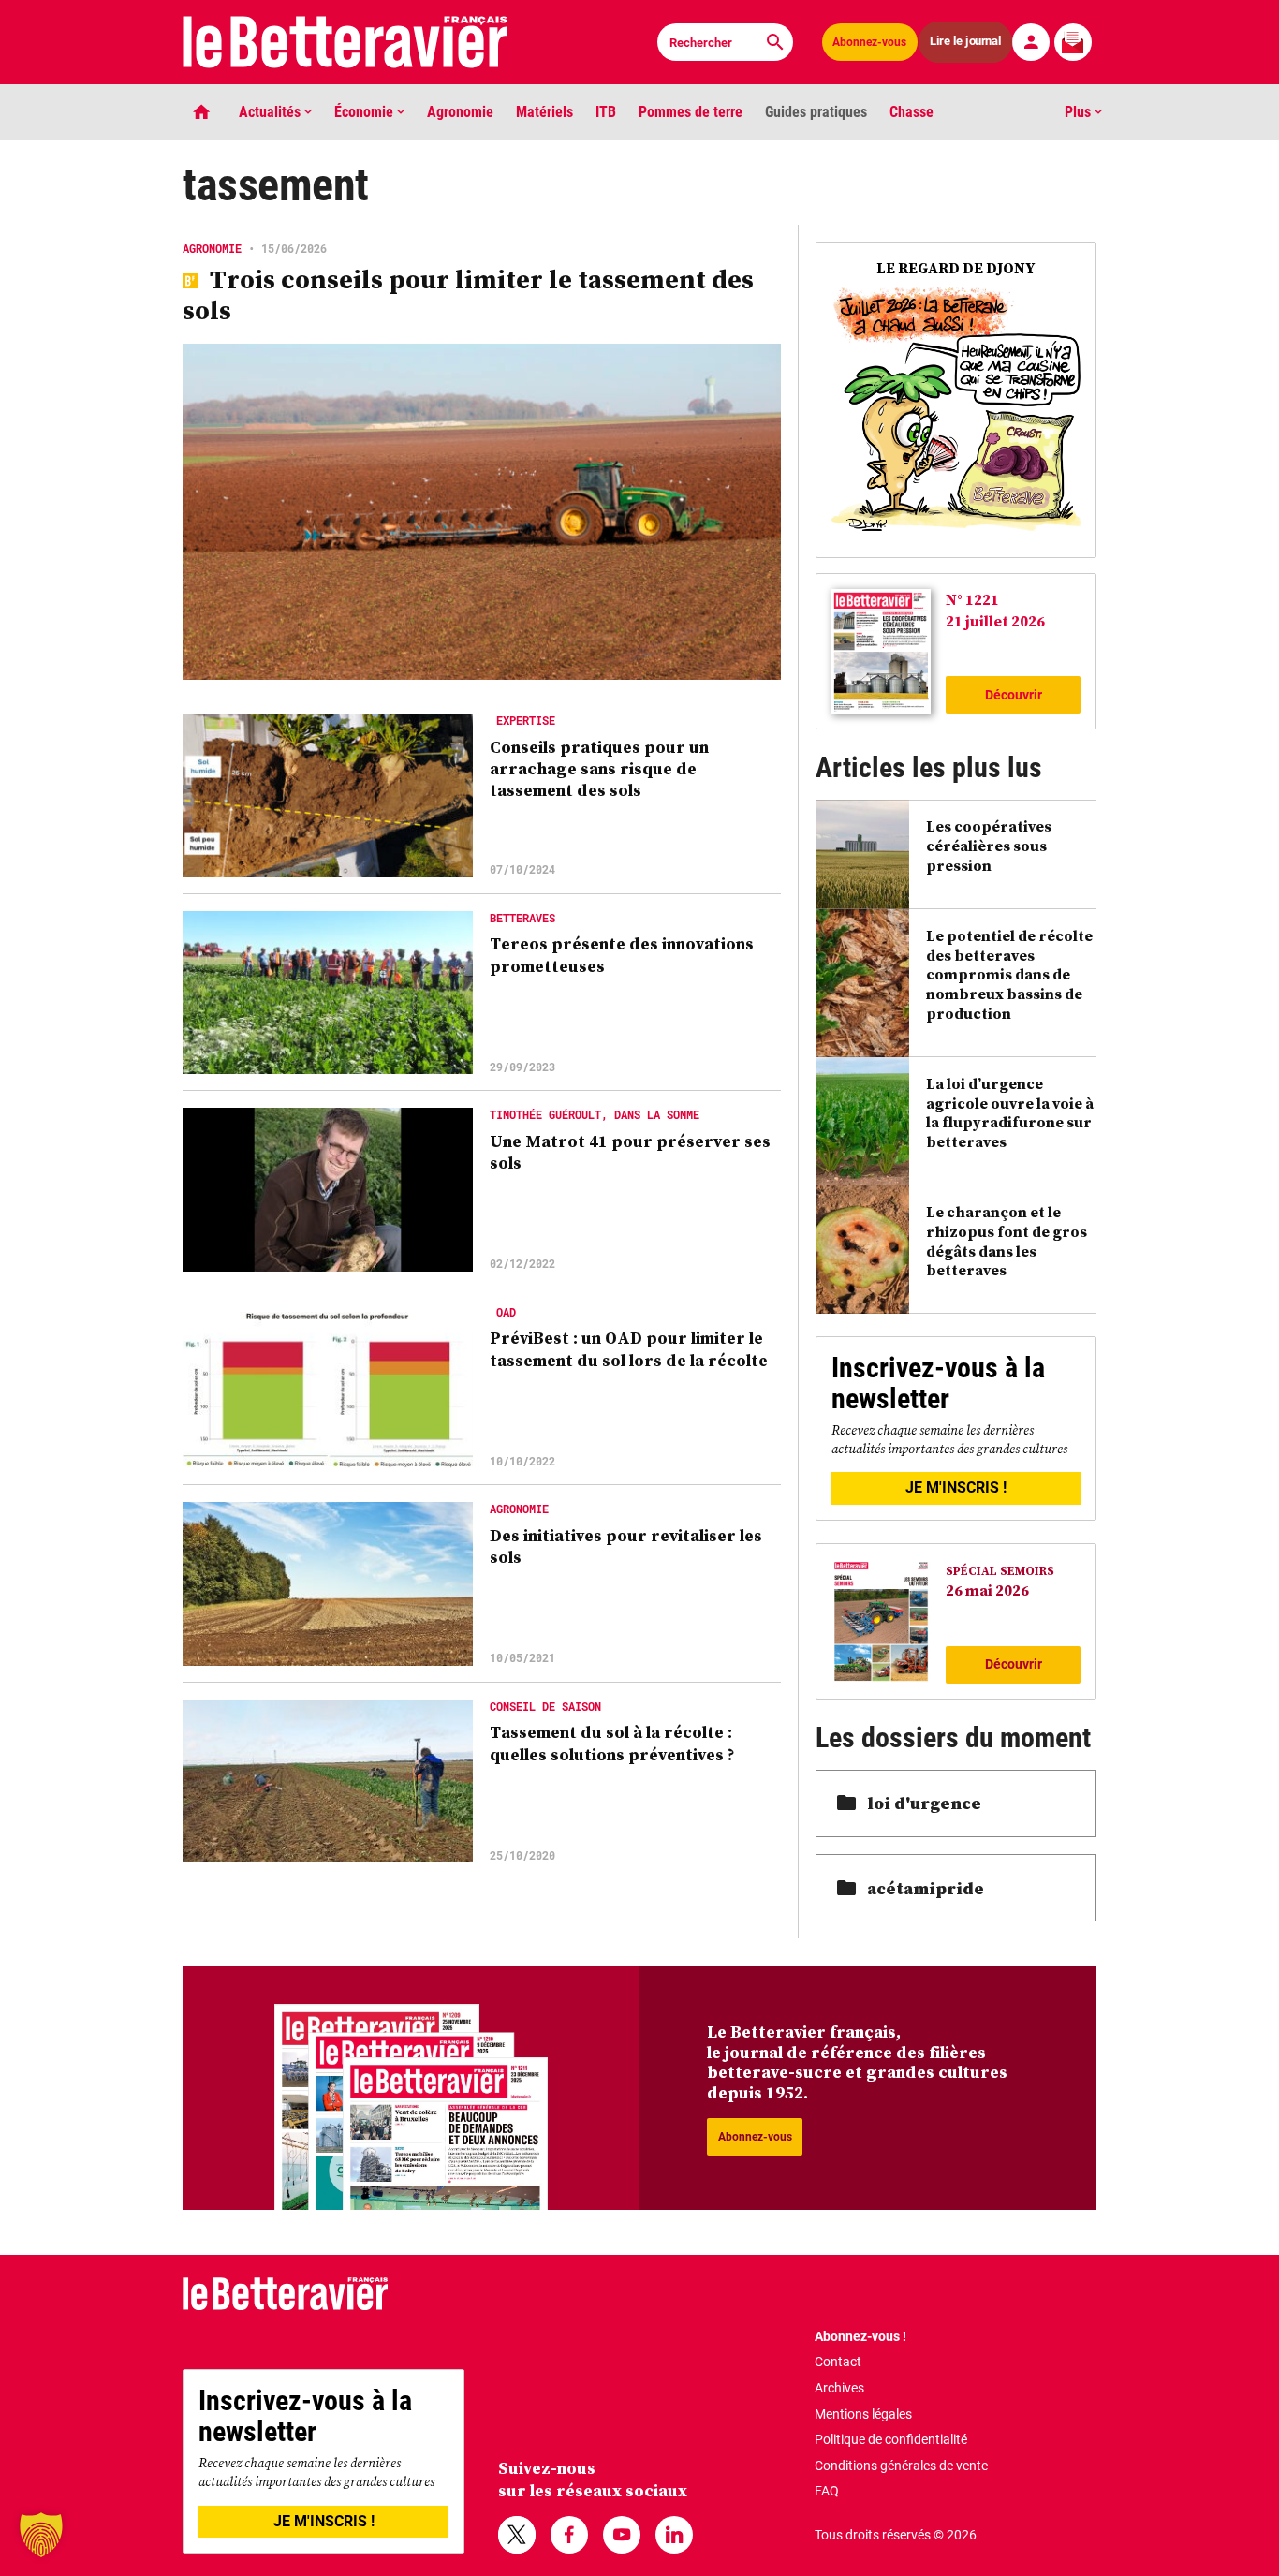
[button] (41, 2535)
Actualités (272, 112)
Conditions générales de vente (901, 2466)
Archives (839, 2388)
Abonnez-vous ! (860, 2336)
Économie (366, 112)
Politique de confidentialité (891, 2439)
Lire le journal (966, 42)
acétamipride (926, 1888)
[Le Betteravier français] (345, 42)
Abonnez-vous (869, 42)
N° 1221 (972, 599)
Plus (1080, 112)
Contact (838, 2362)
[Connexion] (1031, 42)
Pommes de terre (691, 112)
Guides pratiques (816, 112)
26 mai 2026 (987, 1590)
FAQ (827, 2491)
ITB (606, 112)
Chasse (911, 112)
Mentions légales (863, 2414)
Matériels (544, 112)
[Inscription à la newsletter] (1073, 42)
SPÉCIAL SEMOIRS (1000, 1571)
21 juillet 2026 (995, 621)
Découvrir (1014, 695)
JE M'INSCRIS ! (956, 1487)
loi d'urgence (924, 1803)
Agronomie (460, 112)
